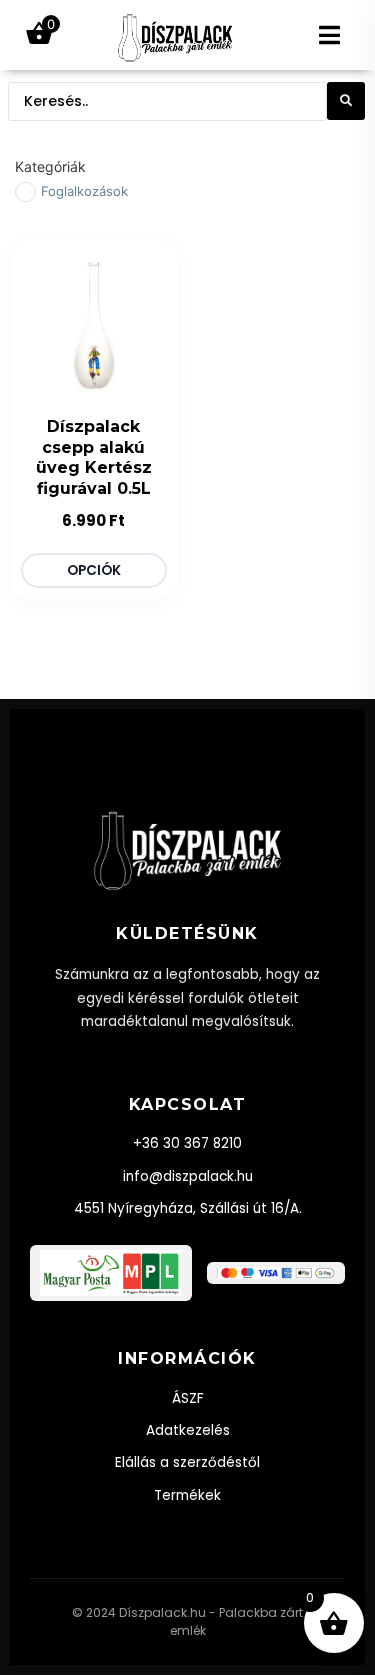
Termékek (187, 1495)
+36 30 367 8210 (187, 1143)
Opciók (94, 570)
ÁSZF (188, 1398)
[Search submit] (346, 101)
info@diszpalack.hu (188, 1176)
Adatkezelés (188, 1430)
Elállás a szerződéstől (187, 1462)
